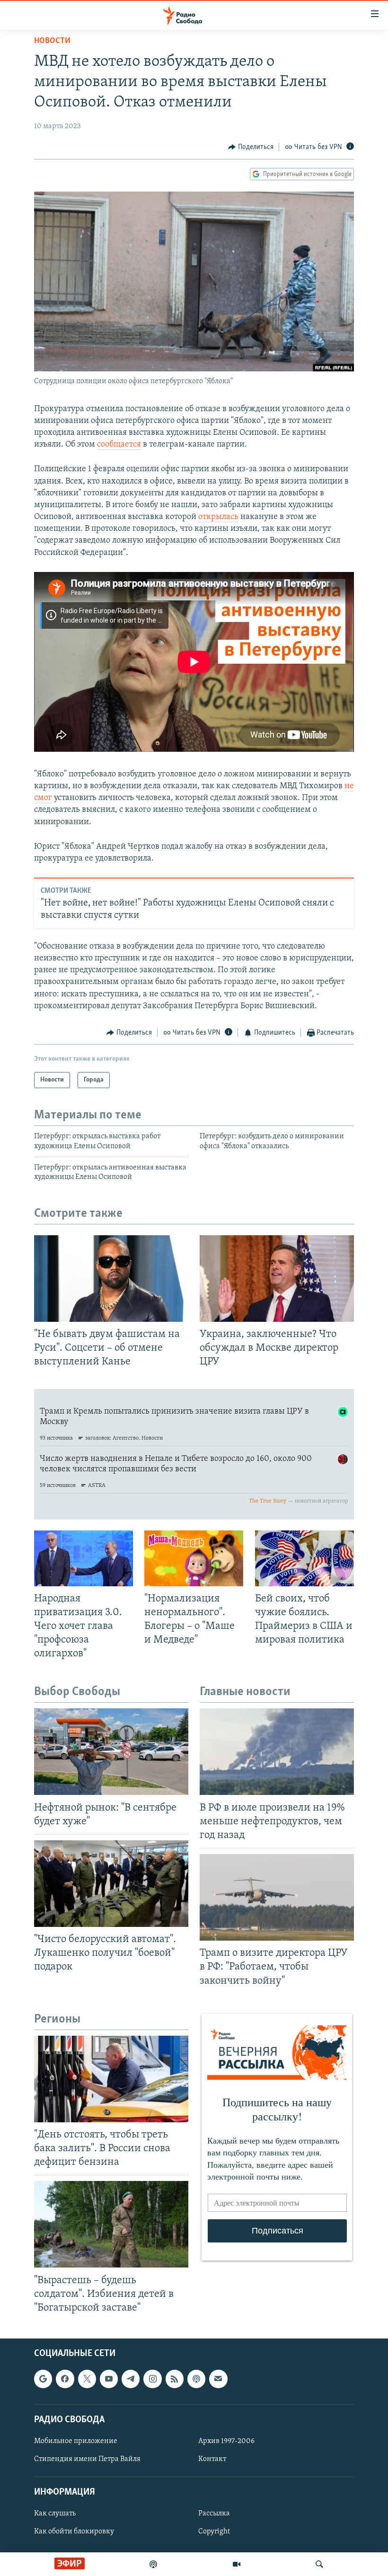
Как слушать (55, 2514)
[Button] (251, 147)
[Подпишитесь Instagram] (152, 2379)
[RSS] (175, 2379)
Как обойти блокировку (74, 2532)
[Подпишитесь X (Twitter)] (87, 2379)
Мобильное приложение (76, 2441)
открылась (218, 517)
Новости (52, 41)
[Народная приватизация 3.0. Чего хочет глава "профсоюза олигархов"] (84, 1558)
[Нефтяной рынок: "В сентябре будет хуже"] (111, 1752)
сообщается (119, 445)
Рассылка (214, 2514)
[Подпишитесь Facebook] (65, 2379)
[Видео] (237, 2564)
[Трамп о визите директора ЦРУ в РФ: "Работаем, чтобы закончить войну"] (277, 1897)
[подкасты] (153, 2564)
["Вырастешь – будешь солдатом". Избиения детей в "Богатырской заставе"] (111, 2224)
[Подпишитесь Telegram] (131, 2379)
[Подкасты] (196, 2379)
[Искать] (319, 2564)
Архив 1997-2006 (226, 2441)
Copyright (214, 2532)
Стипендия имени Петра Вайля (87, 2459)
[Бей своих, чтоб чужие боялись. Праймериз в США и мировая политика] (304, 1558)
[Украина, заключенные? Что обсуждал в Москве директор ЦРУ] (277, 1279)
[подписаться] (218, 2379)
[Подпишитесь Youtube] (109, 2379)
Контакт (212, 2459)
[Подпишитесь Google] (43, 2379)
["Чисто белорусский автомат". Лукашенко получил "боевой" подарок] (111, 1884)
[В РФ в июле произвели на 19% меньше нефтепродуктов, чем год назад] (277, 1752)
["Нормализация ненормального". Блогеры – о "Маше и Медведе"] (194, 1558)
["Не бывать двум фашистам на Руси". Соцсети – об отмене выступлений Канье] (111, 1279)
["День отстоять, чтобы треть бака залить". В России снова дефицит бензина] (111, 2079)
